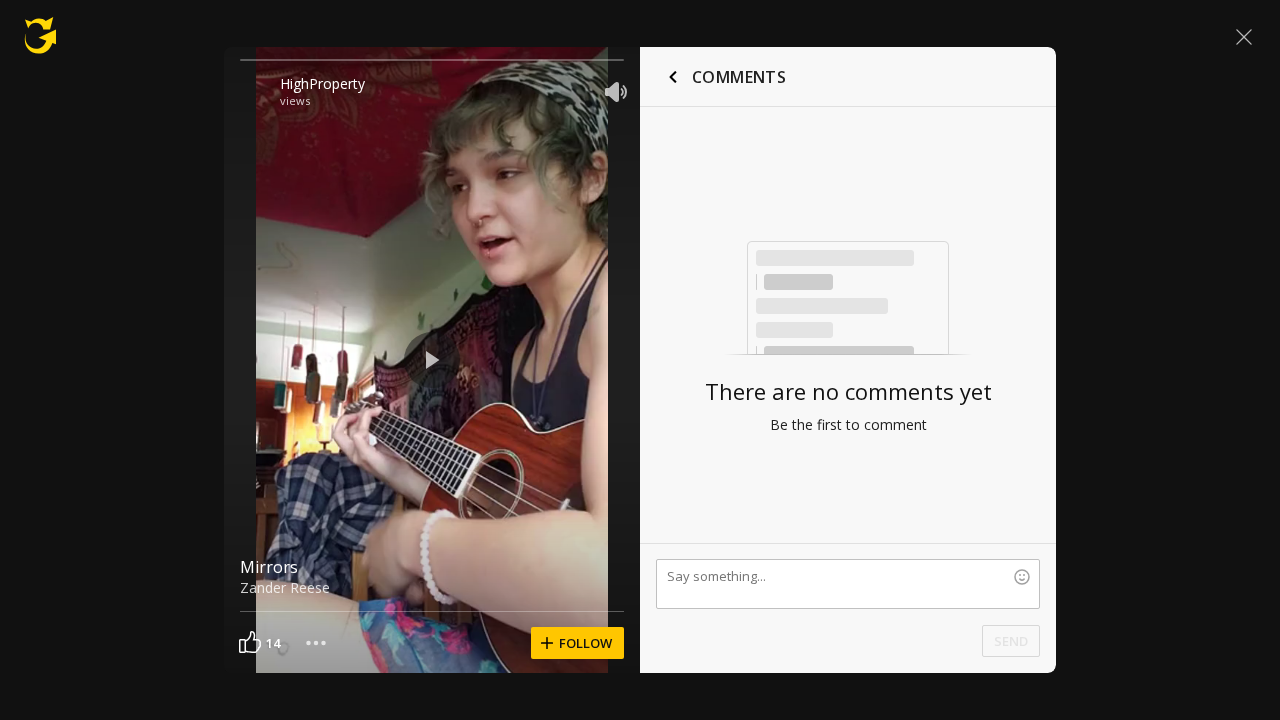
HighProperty (322, 83)
